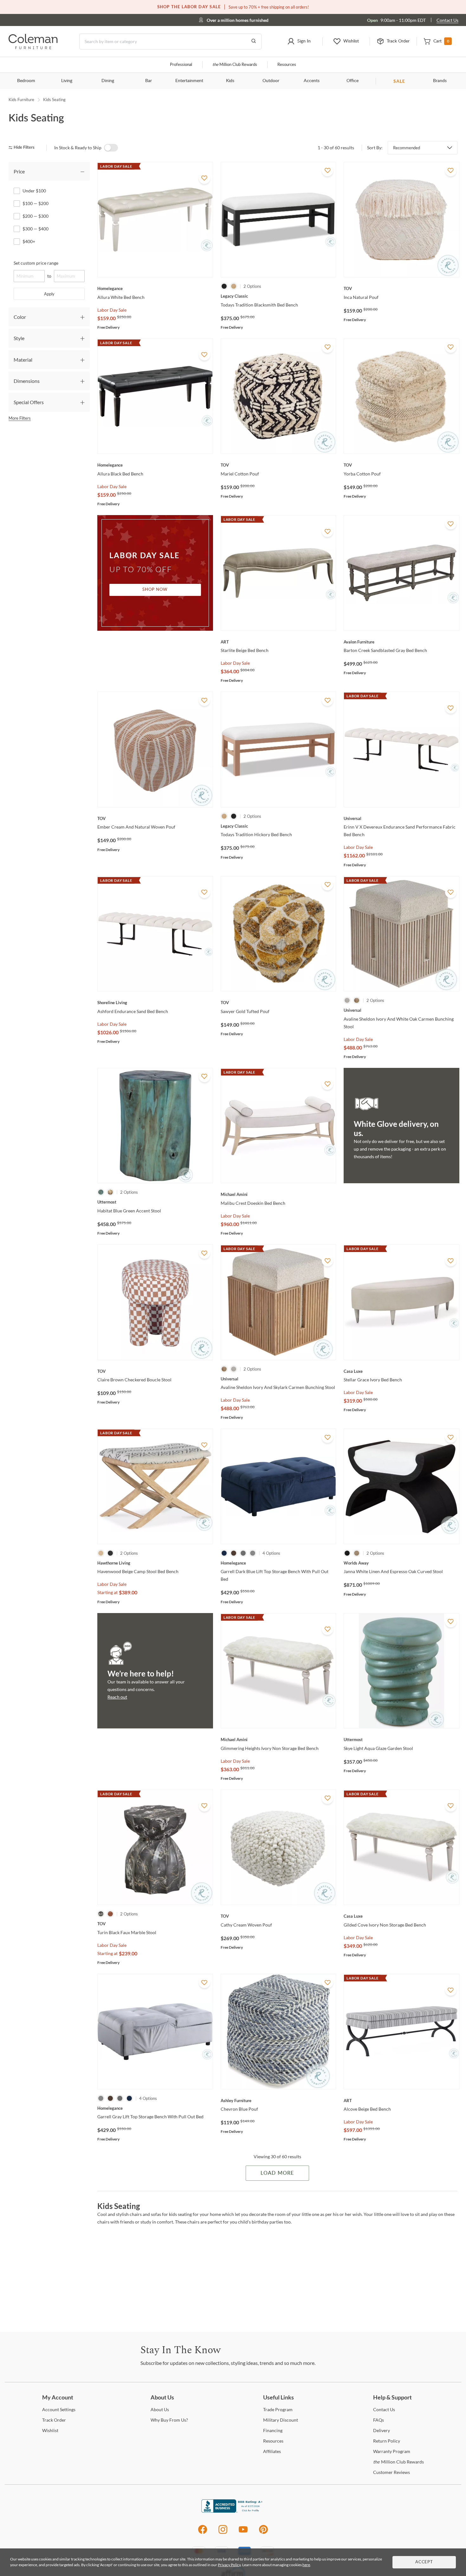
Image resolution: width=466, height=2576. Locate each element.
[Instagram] (223, 2533)
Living (67, 81)
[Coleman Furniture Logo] (33, 47)
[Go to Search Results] (254, 42)
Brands (440, 81)
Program (278, 2409)
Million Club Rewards (235, 65)
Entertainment (189, 81)
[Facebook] (202, 2533)
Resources (287, 65)
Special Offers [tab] (29, 402)
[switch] (111, 148)
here (306, 2565)
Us (160, 2409)
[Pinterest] (264, 2533)
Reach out (117, 1697)
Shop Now (155, 590)
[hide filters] (24, 148)
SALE (399, 81)
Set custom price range (36, 263)
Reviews (392, 2472)
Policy (387, 2441)
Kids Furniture (21, 100)
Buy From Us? (169, 2420)
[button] (299, 42)
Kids (230, 81)
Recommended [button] (407, 148)
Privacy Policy (229, 2565)
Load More (277, 2173)
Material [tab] (23, 360)
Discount (281, 2420)
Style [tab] (19, 338)
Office (353, 81)
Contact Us (447, 20)
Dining (108, 81)
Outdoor (271, 81)
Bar (149, 81)
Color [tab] (20, 317)
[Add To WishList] (204, 178)
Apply (49, 294)
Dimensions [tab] (27, 381)
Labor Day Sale (112, 310)
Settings (59, 2409)
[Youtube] (243, 2533)
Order (54, 2420)
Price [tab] (19, 171)
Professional (181, 65)
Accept (424, 2562)
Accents (312, 81)
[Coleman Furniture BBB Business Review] (233, 2511)
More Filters (20, 418)
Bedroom (26, 81)
